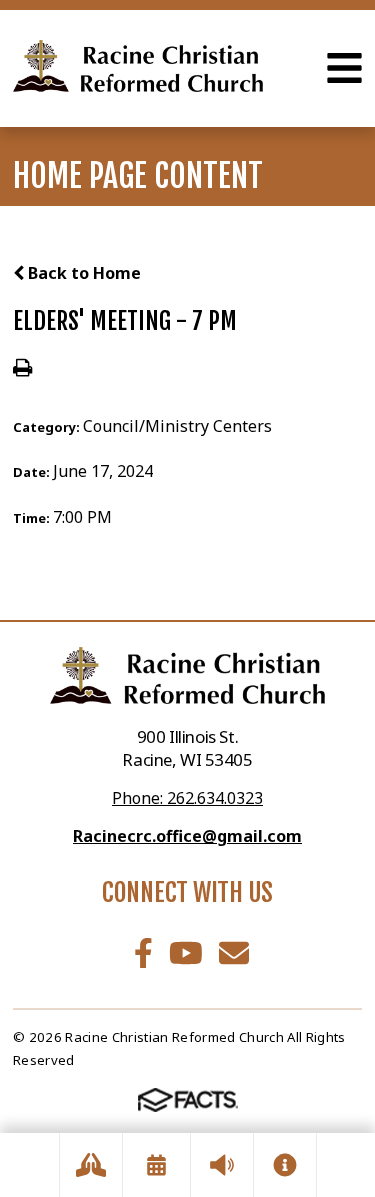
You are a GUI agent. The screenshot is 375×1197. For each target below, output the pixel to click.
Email (234, 953)
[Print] (22, 369)
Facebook (143, 953)
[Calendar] (156, 1165)
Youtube (186, 953)
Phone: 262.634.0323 (187, 798)
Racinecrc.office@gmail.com (187, 836)
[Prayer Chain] (91, 1165)
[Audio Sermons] (222, 1165)
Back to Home (82, 273)
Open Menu (344, 68)
